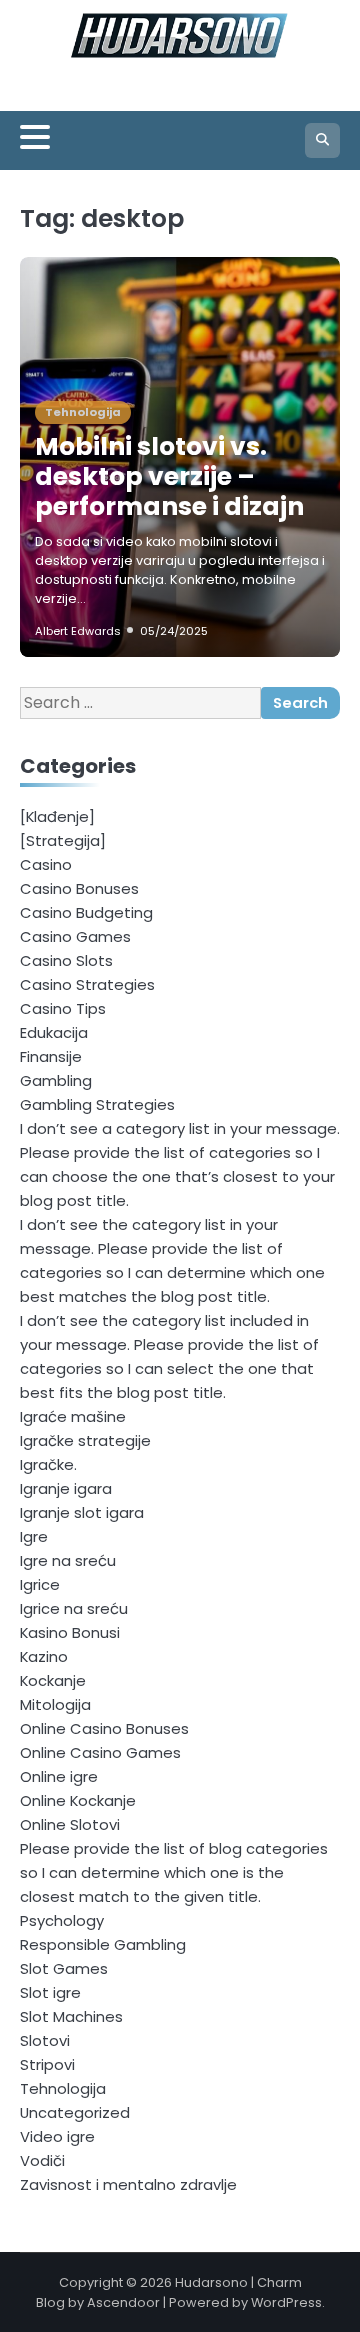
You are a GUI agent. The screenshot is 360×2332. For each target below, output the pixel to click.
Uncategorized (75, 2112)
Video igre (57, 2136)
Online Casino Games (100, 1752)
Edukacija (54, 1032)
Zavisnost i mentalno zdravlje (128, 2184)
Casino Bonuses (79, 888)
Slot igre (50, 1992)
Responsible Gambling (103, 1944)
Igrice (40, 1584)
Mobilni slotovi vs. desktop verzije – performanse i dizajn (169, 476)
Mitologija (55, 1704)
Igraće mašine (73, 1416)
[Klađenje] (57, 816)
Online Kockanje (78, 1800)
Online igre (59, 1776)
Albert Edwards (78, 631)
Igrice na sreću (74, 1608)
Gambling (56, 1080)
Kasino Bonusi (70, 1632)
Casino (46, 864)
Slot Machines (71, 2016)
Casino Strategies (87, 984)
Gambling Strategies (97, 1104)
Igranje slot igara (82, 1512)
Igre (34, 1536)
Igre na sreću (68, 1560)
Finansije (51, 1056)
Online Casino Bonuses (104, 1728)
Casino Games (75, 936)
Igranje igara (66, 1488)
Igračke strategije (85, 1440)
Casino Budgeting (86, 912)
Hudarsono (211, 2282)
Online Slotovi (70, 1824)
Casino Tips (63, 1008)
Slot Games (64, 1968)
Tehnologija (83, 412)
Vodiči (42, 2160)
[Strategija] (63, 840)
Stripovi (47, 2064)
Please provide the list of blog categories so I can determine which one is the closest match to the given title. (174, 1872)
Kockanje (53, 1680)
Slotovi (45, 2040)
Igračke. (48, 1464)
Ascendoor (123, 2302)
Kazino (44, 1656)
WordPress (286, 2302)
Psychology (62, 1920)
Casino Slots (66, 960)
